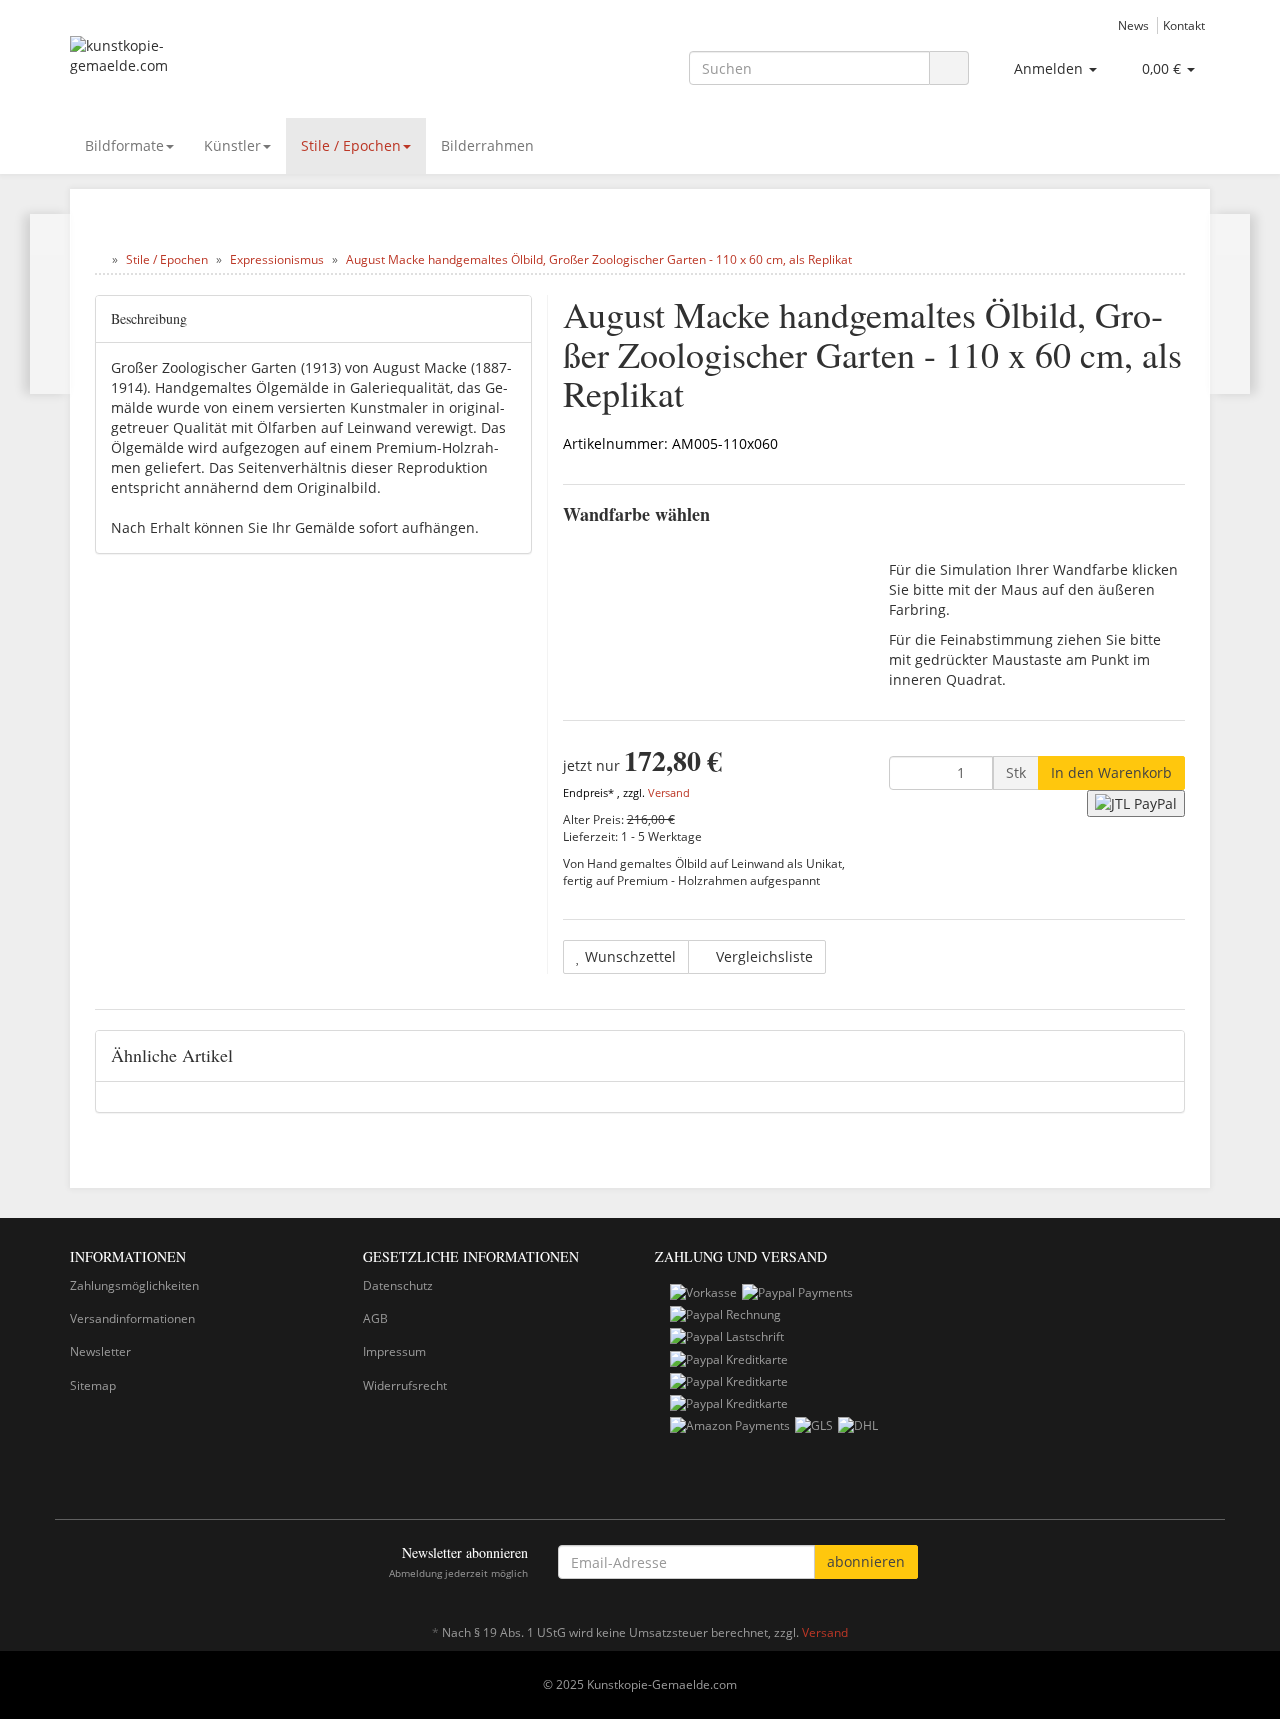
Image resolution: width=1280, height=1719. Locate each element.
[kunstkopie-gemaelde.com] (250, 66)
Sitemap (93, 1385)
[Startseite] (99, 259)
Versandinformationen (132, 1318)
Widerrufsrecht (405, 1385)
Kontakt (1184, 25)
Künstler (232, 145)
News (1133, 25)
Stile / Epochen (351, 145)
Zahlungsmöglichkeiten (134, 1285)
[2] (1136, 803)
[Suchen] (949, 68)
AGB (375, 1318)
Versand (669, 793)
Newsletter (100, 1351)
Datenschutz (398, 1285)
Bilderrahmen (487, 145)
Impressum (394, 1351)
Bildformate (124, 145)
